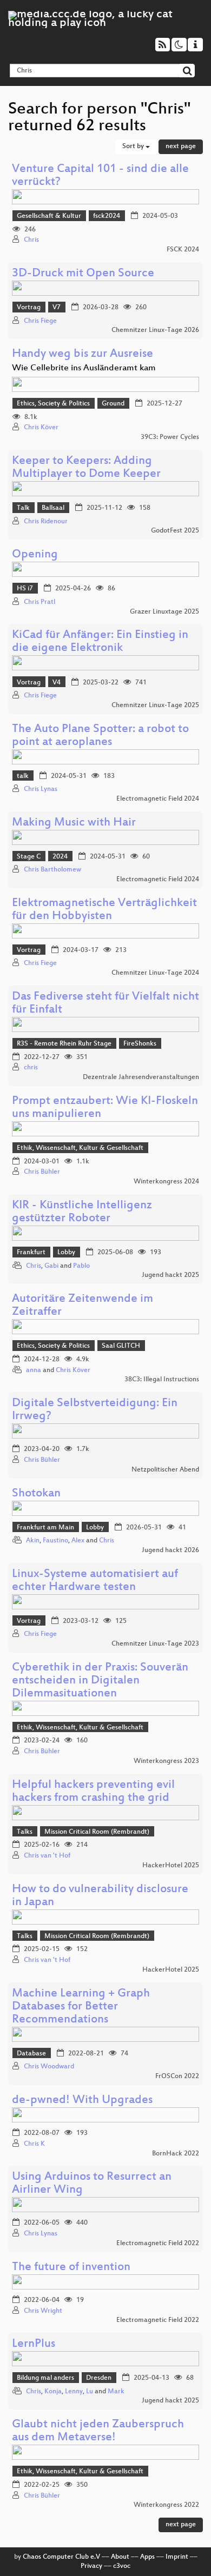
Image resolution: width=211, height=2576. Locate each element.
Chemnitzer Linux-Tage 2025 (155, 705)
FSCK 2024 (183, 250)
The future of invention (71, 2268)
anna (34, 1370)
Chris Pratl (39, 602)
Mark (116, 2392)
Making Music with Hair (74, 823)
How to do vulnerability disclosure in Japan (100, 1896)
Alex (78, 1541)
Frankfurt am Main (45, 1528)
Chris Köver (41, 428)
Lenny (74, 2392)
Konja (53, 2392)
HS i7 (25, 589)
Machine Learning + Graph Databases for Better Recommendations (81, 2007)
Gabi (51, 1266)
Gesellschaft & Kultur (49, 216)
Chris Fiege (40, 321)
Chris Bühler (42, 1172)
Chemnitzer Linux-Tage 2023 (155, 1644)
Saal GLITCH (121, 1346)
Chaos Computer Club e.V (61, 2557)
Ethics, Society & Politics (53, 404)
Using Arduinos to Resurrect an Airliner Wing (92, 2184)
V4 (57, 683)
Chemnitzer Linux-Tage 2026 (155, 330)
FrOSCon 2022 (177, 2076)
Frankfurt (31, 1253)
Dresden (99, 2378)
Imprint (177, 2557)
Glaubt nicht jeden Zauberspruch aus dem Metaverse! (98, 2431)
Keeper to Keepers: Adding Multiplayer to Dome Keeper (86, 468)
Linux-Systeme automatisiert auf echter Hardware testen (95, 1581)
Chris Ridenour (46, 522)
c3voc (122, 2566)
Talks (25, 1832)
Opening (35, 555)
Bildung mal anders (45, 2378)
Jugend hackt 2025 (170, 1275)
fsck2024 (107, 216)
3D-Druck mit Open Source (83, 274)
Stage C (29, 857)
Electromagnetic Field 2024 (158, 799)
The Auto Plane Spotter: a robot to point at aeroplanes (100, 736)
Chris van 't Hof (47, 1856)
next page (181, 147)
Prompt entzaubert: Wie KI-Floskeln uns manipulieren (105, 1108)
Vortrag (29, 308)
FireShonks (140, 1044)
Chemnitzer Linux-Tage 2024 (155, 973)
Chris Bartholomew (52, 870)
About (120, 2557)
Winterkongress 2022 (166, 2505)
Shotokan (36, 1494)
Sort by (134, 147)
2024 (60, 857)
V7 (57, 308)
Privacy (91, 2566)
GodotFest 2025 (175, 531)
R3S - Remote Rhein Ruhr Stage (64, 1044)
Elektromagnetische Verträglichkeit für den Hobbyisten (104, 910)
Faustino (55, 1541)
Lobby (66, 1253)
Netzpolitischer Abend (165, 1470)
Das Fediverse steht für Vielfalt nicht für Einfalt (105, 1004)
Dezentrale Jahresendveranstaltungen (141, 1077)
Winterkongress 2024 (166, 1182)
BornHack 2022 (176, 2154)
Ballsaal (53, 508)
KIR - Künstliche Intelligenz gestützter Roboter (82, 1212)
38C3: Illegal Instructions (162, 1380)
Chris (31, 240)
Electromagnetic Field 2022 (158, 2244)
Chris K (34, 2144)
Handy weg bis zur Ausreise (83, 354)
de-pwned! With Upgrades (82, 2101)
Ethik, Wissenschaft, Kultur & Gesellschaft (80, 1148)
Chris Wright (43, 2311)
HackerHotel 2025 (171, 1866)
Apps (147, 2557)
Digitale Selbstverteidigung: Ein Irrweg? (95, 1410)
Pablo (81, 1266)
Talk (23, 508)
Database (31, 2054)
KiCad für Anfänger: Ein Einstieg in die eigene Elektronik (100, 642)
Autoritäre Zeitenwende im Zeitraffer (83, 1306)
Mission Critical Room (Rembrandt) (97, 1832)
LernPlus (34, 2344)
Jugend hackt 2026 (170, 1550)
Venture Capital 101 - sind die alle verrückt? (100, 176)
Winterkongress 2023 (166, 1761)
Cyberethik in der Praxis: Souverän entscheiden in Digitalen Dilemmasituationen (100, 1681)
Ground (113, 404)
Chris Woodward (49, 2067)
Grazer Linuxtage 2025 (164, 612)
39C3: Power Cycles (170, 437)
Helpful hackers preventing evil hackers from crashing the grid (93, 1792)
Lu (90, 2392)
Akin (33, 1541)
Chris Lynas (41, 789)
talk (23, 776)
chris (31, 1068)
